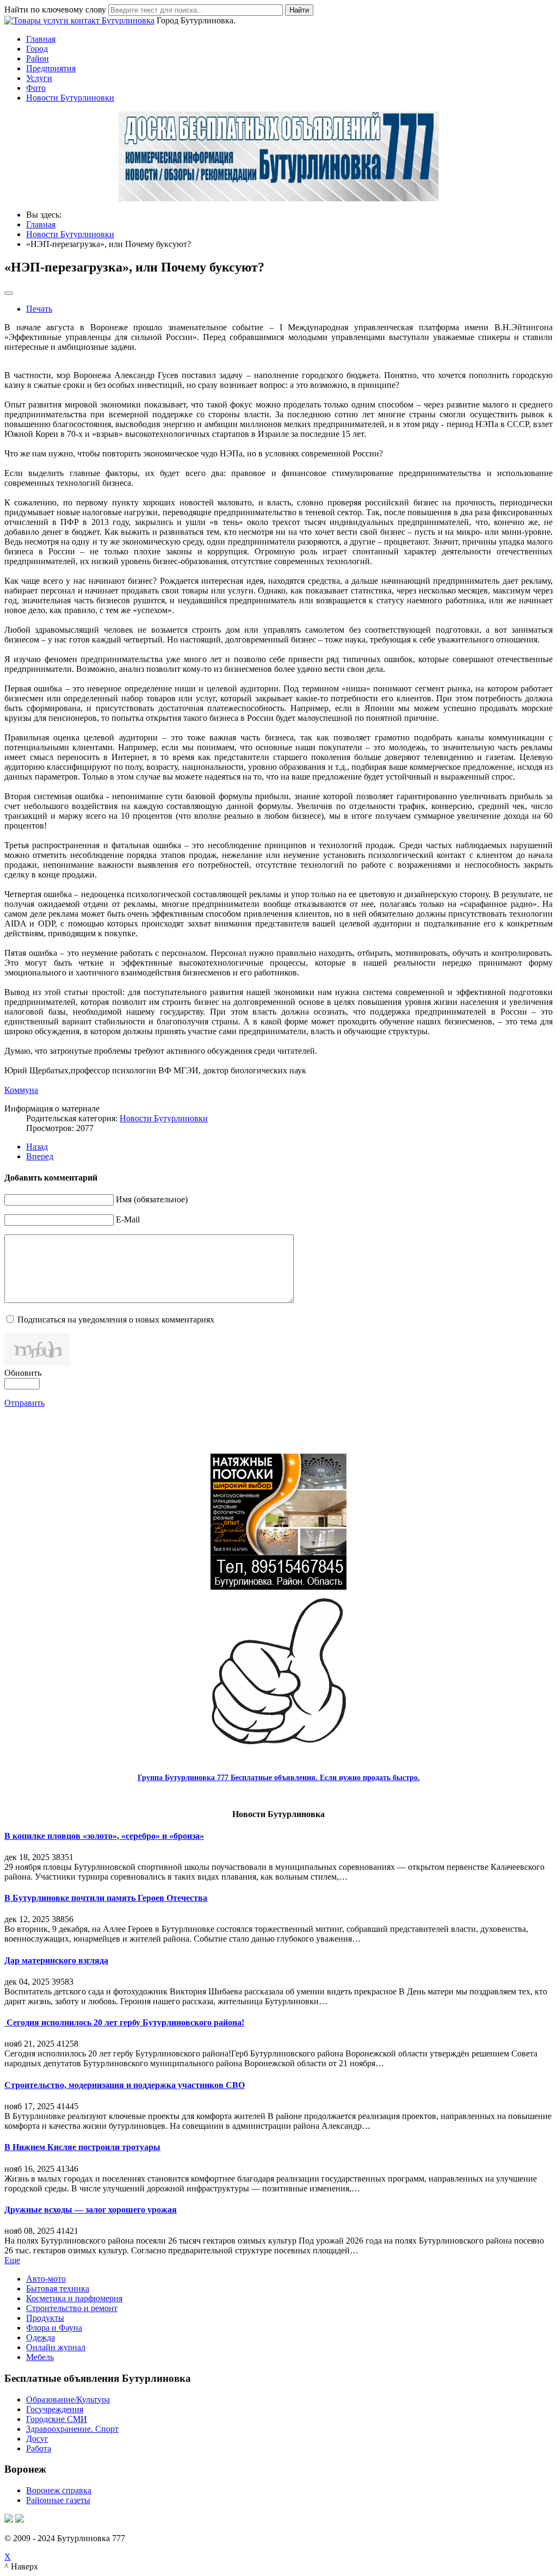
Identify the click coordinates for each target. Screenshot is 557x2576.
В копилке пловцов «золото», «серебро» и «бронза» (104, 1836)
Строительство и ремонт (72, 2308)
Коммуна (21, 1090)
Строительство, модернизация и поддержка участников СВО (125, 2085)
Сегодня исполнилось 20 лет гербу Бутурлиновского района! (124, 2022)
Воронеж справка (59, 2490)
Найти (299, 10)
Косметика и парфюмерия (74, 2298)
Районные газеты (58, 2500)
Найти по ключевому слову (55, 10)
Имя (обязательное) (152, 1199)
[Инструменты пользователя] (9, 293)
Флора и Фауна (54, 2328)
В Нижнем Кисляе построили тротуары (82, 2147)
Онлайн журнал (56, 2347)
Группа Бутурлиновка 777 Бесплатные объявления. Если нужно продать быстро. (279, 1778)
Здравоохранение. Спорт (72, 2429)
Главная (41, 39)
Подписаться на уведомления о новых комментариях (116, 1320)
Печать (39, 309)
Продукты (45, 2318)
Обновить (23, 1373)
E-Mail (128, 1219)
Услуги (39, 78)
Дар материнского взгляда (56, 1960)
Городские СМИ (57, 2419)
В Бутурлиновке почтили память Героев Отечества (106, 1898)
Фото (36, 88)
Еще (12, 2260)
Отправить (24, 1403)
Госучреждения (55, 2409)
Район (38, 58)
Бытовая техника (58, 2288)
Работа (39, 2448)
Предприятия (51, 68)
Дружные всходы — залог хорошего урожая (91, 2210)
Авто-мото (46, 2279)
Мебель (40, 2357)
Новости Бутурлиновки (70, 98)
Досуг (37, 2439)
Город (37, 49)
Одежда (41, 2337)
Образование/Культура (68, 2399)
